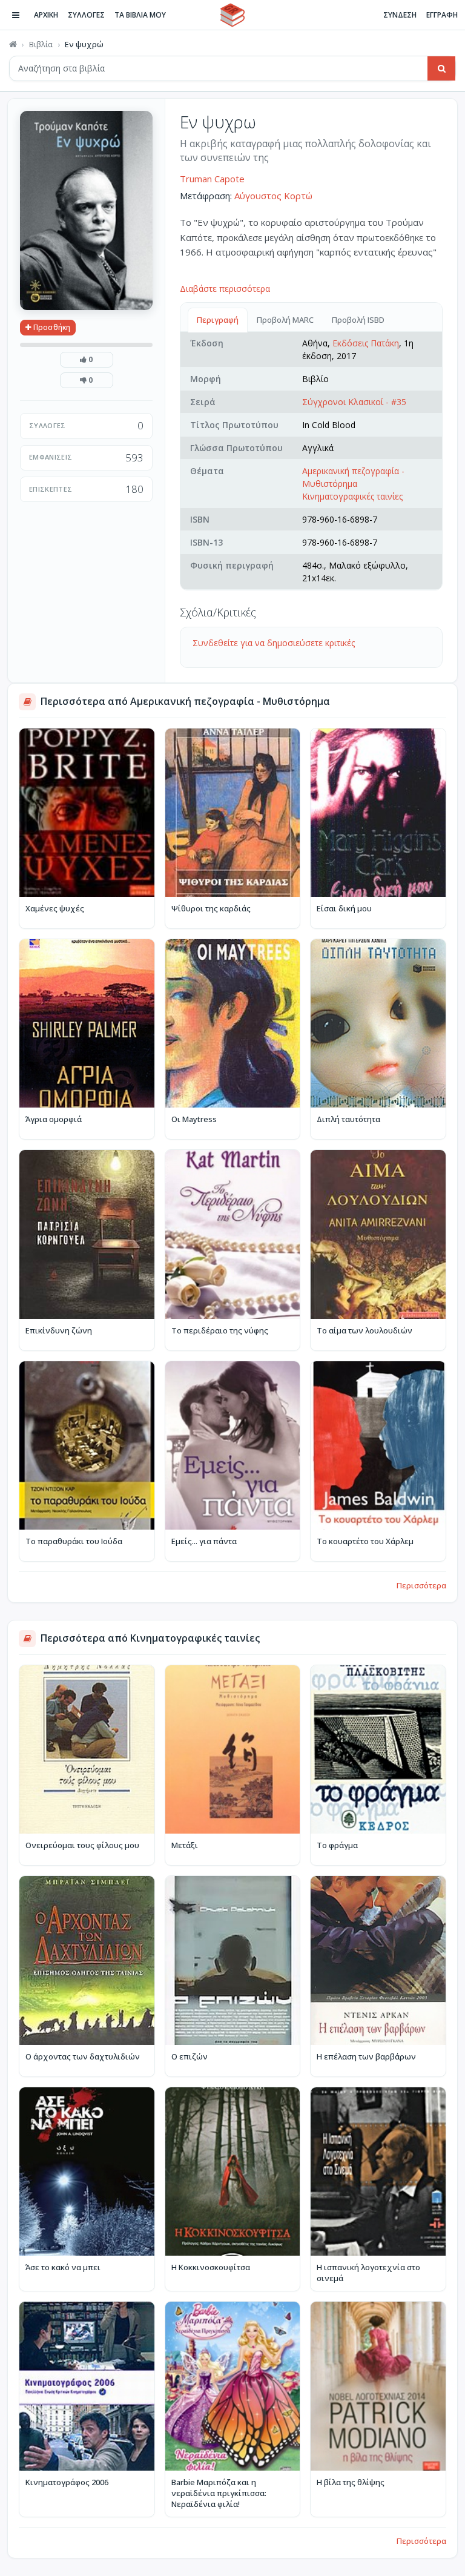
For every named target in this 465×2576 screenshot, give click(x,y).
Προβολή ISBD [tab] (358, 320)
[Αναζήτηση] (441, 68)
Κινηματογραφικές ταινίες (352, 496)
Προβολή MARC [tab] (285, 320)
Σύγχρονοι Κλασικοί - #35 (354, 402)
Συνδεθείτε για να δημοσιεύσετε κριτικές (274, 643)
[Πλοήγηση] (16, 15)
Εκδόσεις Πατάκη (366, 343)
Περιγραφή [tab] (218, 320)
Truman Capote (212, 179)
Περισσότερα (421, 1585)
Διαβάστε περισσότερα (225, 289)
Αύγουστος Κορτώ (273, 196)
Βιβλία (41, 44)
